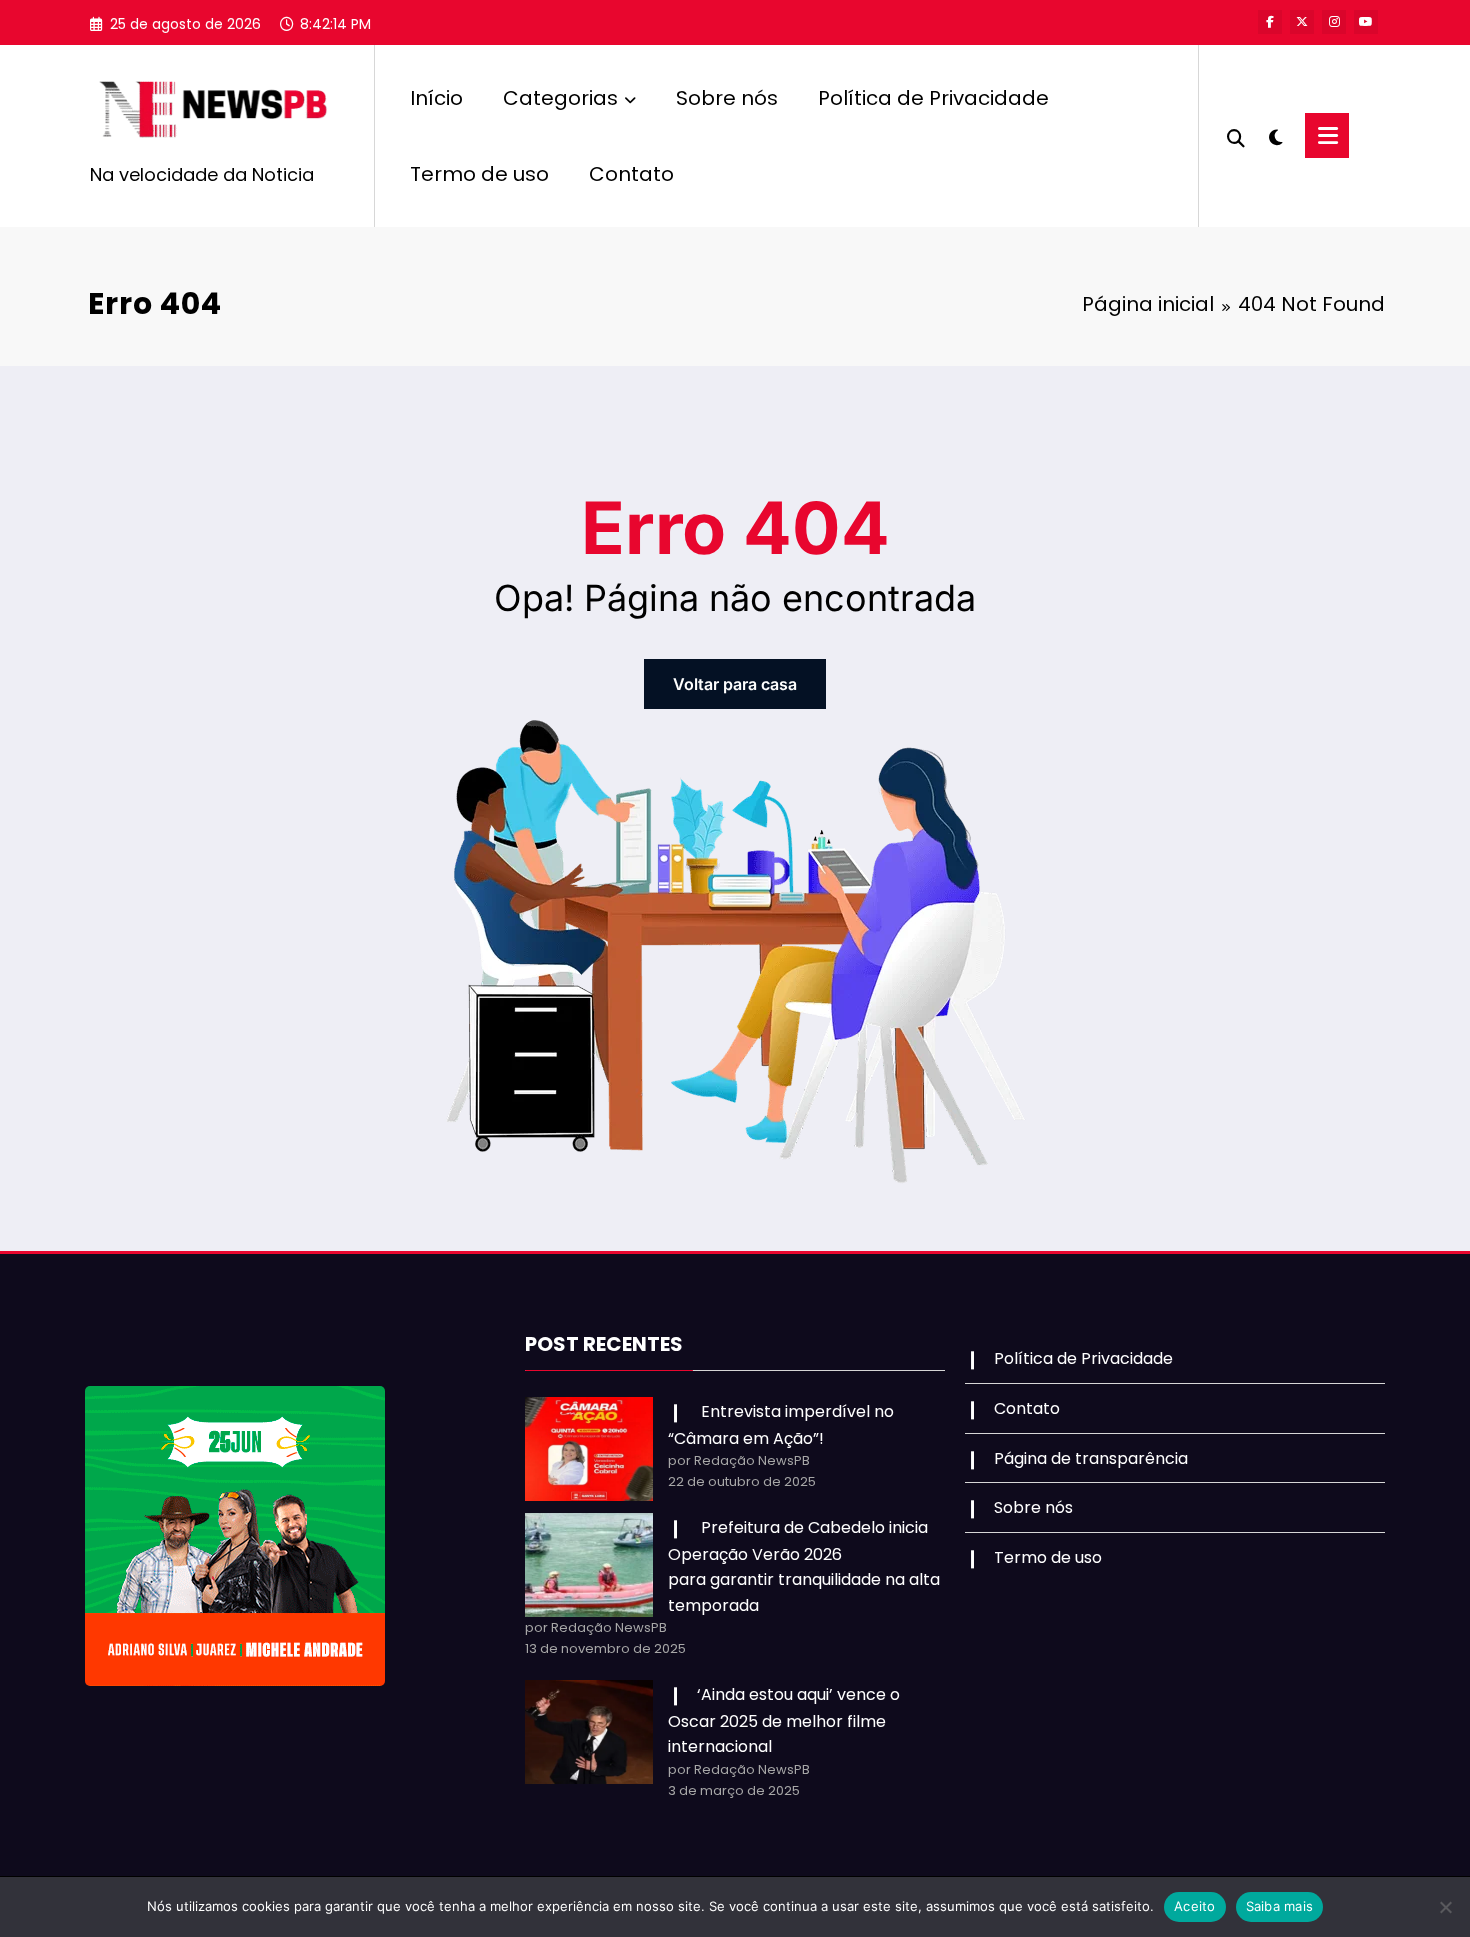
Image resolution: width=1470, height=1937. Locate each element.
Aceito (1195, 1906)
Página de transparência (1091, 1458)
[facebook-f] (1270, 22)
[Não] (1445, 1907)
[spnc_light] (1275, 135)
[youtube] (1366, 22)
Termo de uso (479, 174)
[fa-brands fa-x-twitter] (1302, 22)
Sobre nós (727, 98)
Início (436, 98)
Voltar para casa (735, 684)
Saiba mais (1280, 1906)
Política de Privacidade (933, 98)
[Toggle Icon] (1327, 135)
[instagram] (1334, 22)
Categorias (560, 98)
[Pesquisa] (1236, 136)
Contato (631, 174)
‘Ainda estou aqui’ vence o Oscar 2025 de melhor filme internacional (784, 1720)
